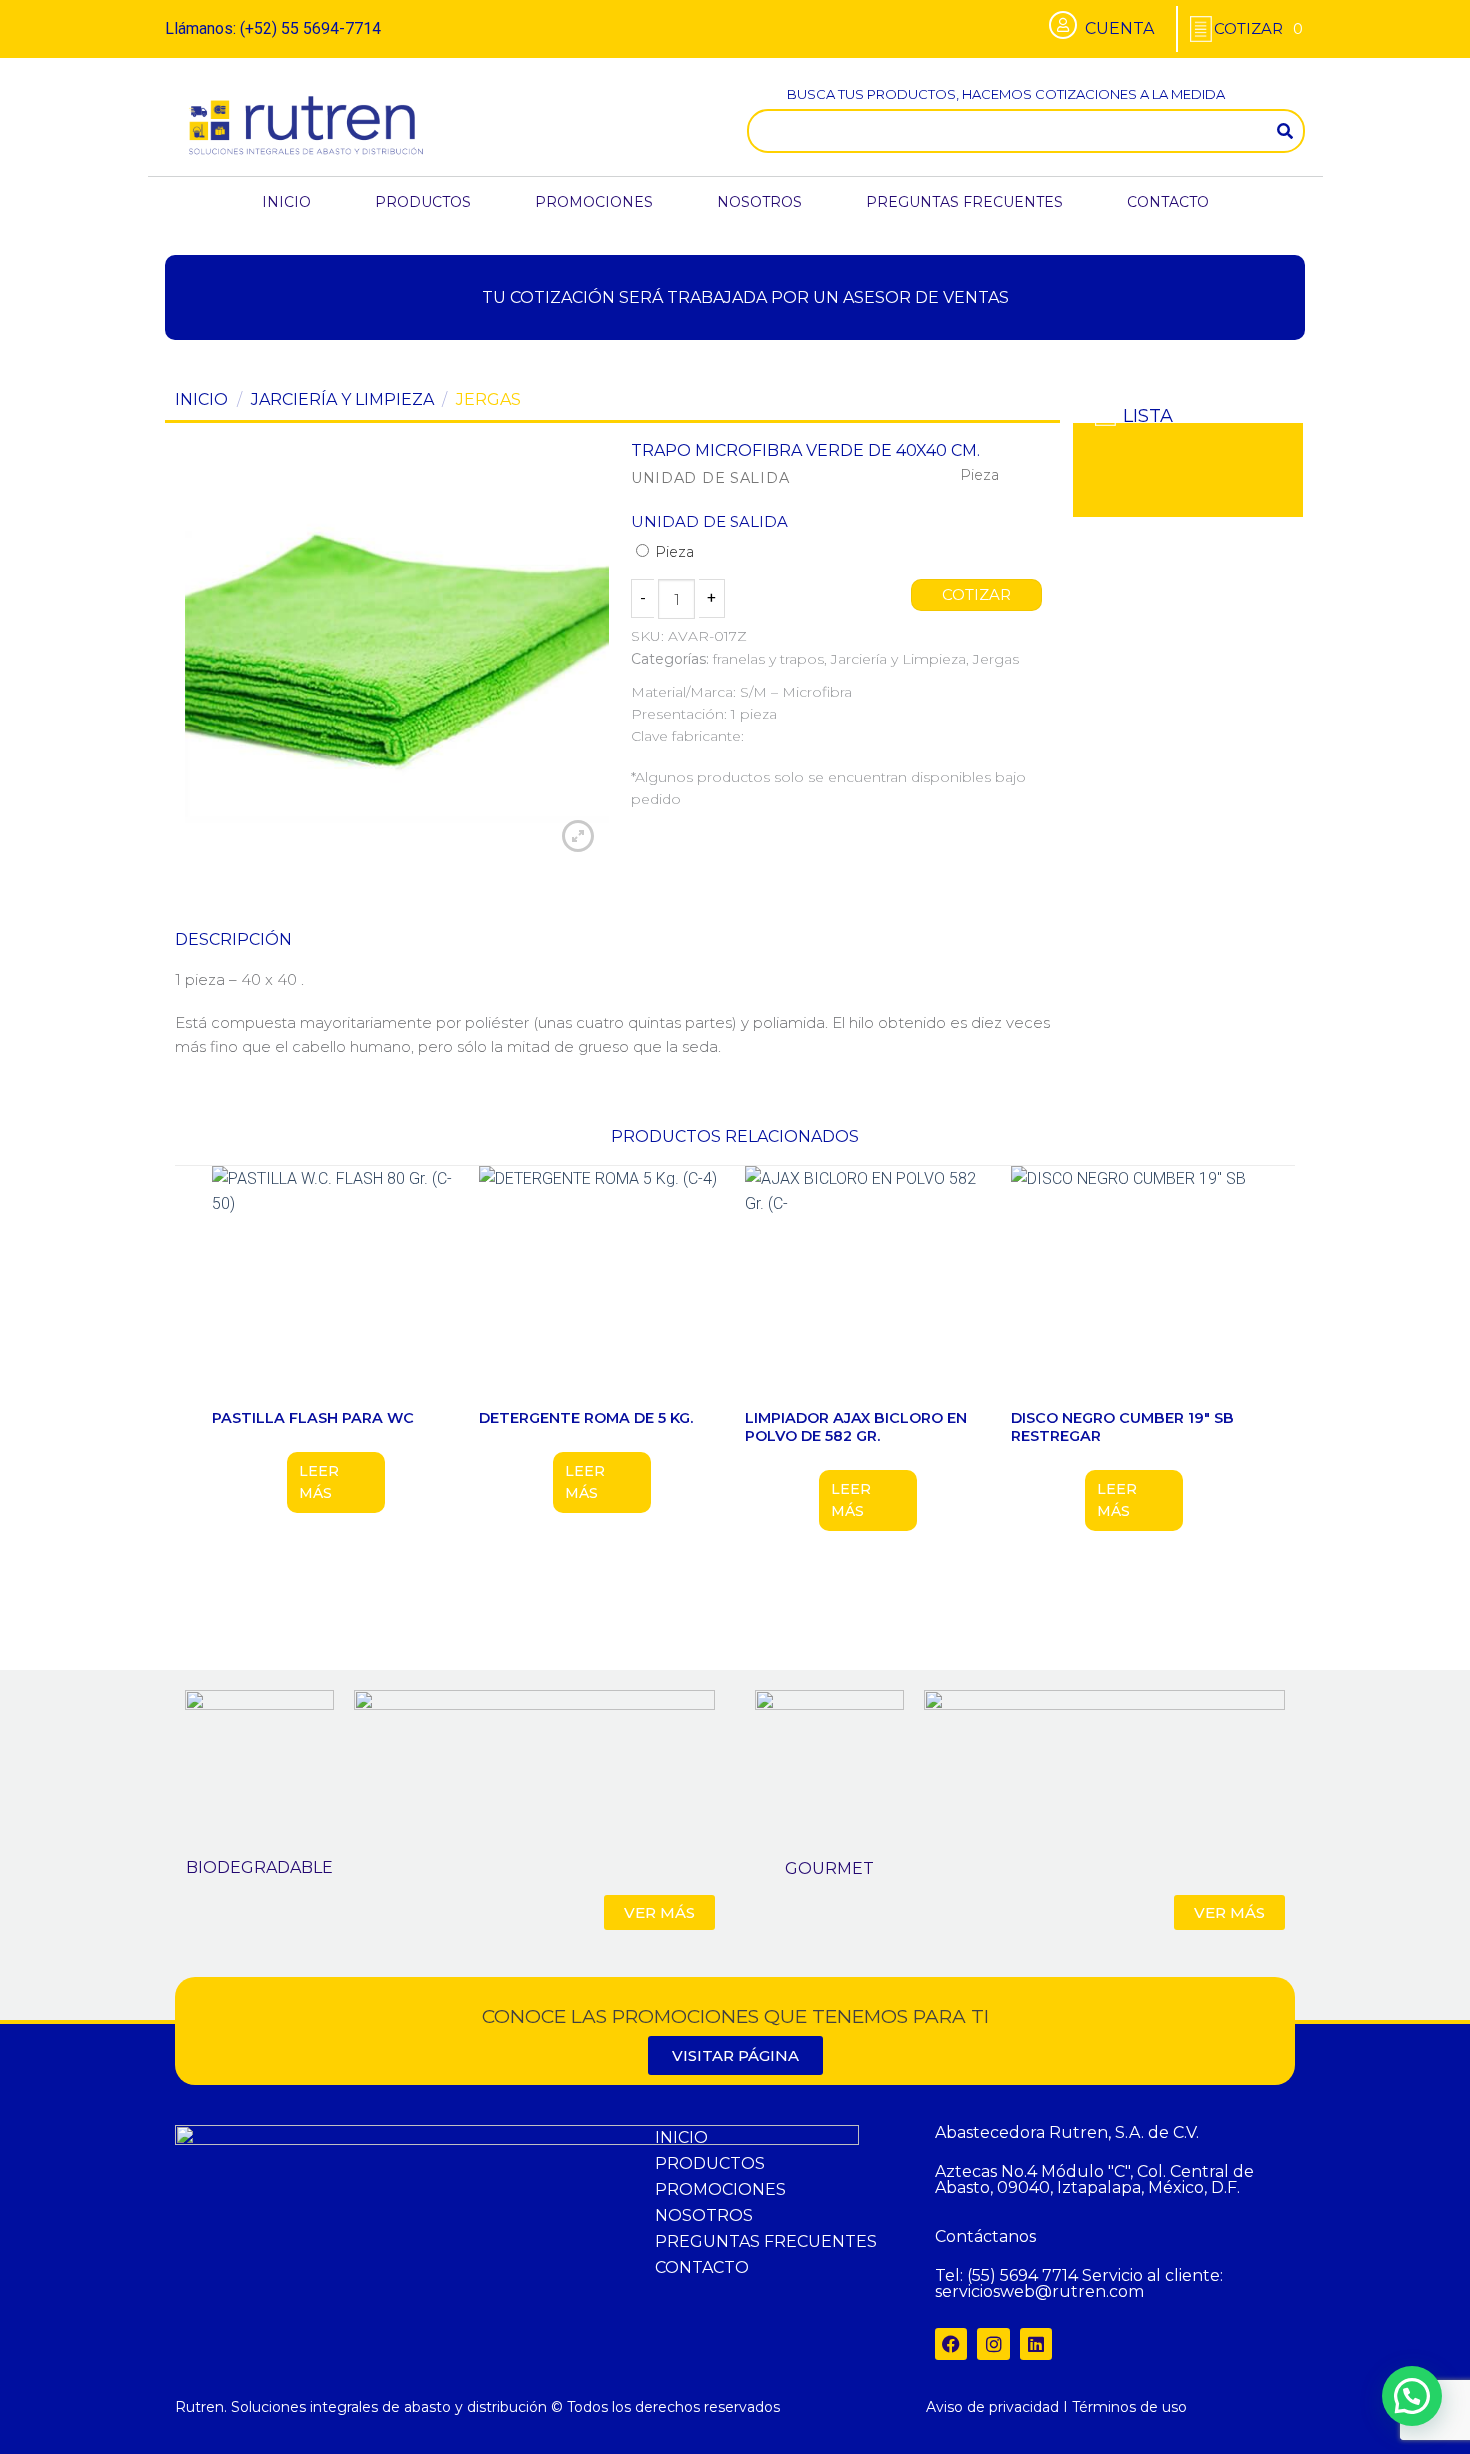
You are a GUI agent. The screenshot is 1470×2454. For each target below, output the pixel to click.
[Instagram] (993, 2344)
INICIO (286, 202)
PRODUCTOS (423, 202)
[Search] (1285, 131)
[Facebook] (951, 2344)
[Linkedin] (1036, 2344)
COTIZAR (977, 595)
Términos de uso (1129, 2407)
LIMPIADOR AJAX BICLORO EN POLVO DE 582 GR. (856, 1427)
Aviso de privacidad (992, 2407)
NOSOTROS (759, 202)
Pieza (672, 552)
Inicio (201, 399)
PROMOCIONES (594, 202)
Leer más (319, 1482)
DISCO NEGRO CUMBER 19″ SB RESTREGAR (1122, 1427)
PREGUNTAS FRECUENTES (964, 202)
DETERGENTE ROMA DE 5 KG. (586, 1418)
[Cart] (1258, 28)
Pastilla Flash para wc (313, 1418)
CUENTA (1119, 28)
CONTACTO (1168, 202)
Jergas (488, 399)
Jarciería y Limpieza (342, 399)
